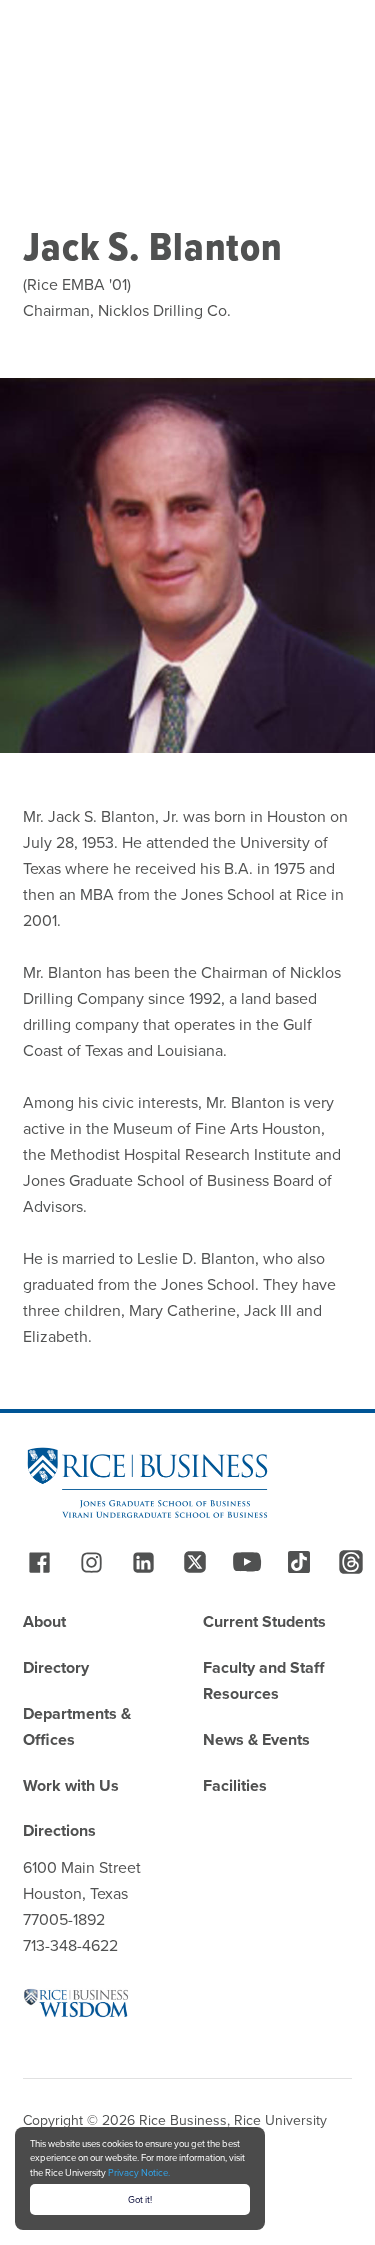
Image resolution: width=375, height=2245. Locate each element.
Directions (59, 1830)
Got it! (140, 2199)
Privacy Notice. (139, 2172)
